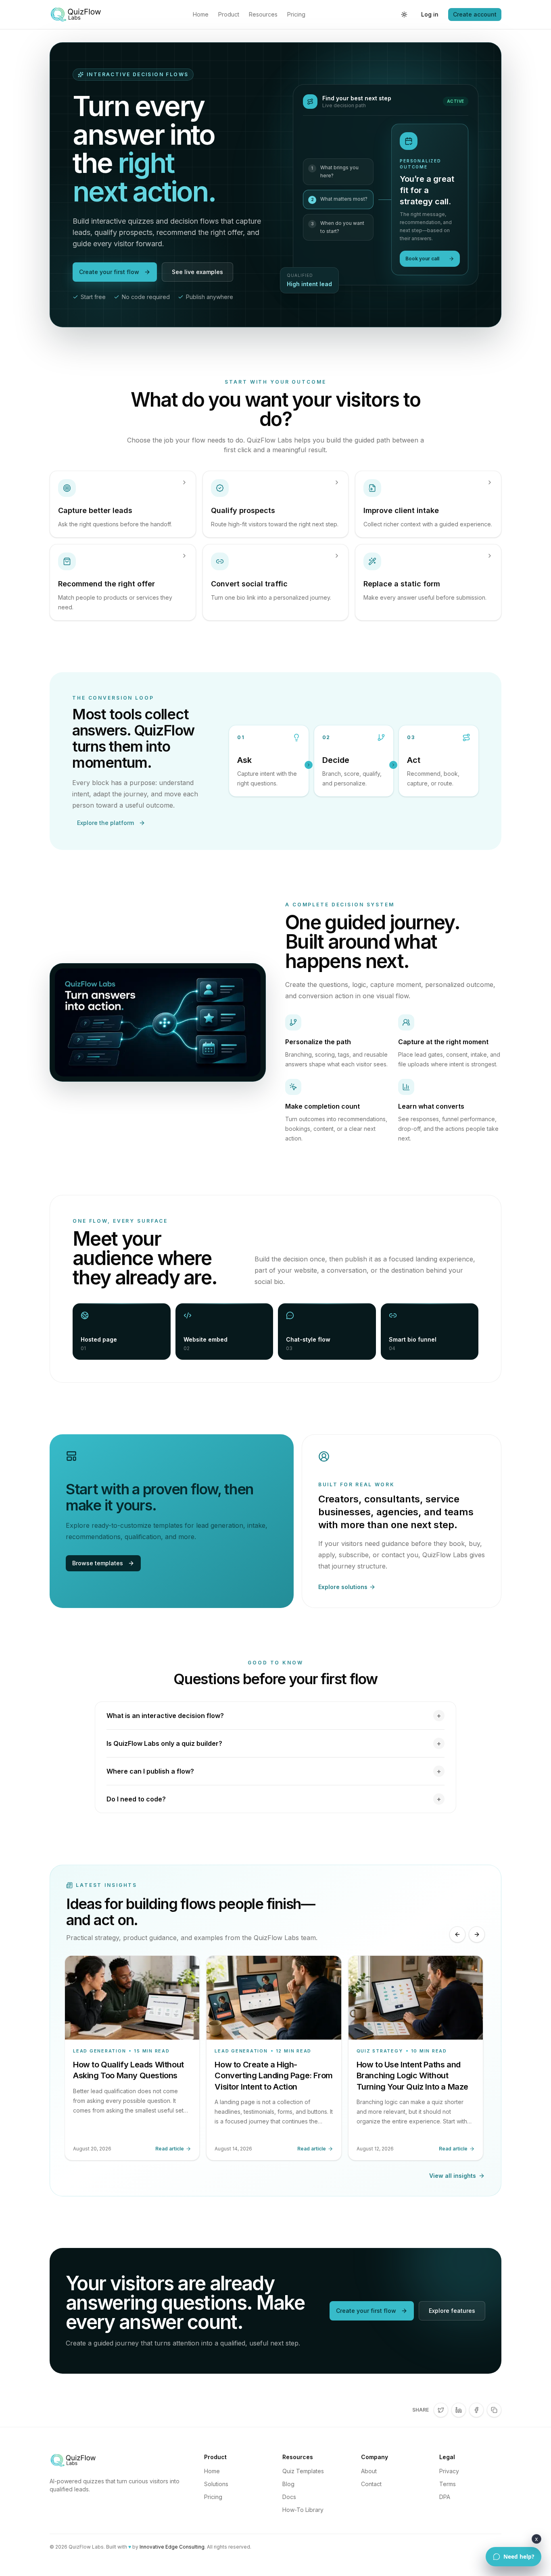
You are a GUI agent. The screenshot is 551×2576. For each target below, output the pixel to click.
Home (201, 14)
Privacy (449, 2471)
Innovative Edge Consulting (172, 2547)
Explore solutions (343, 1587)
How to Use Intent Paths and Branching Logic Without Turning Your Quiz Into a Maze (412, 2076)
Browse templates (98, 1563)
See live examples (197, 272)
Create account (475, 14)
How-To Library (303, 2510)
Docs (289, 2497)
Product (229, 14)
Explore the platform (105, 823)
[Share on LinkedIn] (459, 2410)
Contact (371, 2484)
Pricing (296, 14)
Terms (448, 2484)
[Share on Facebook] (476, 2410)
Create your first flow (109, 272)
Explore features (452, 2311)
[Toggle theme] (404, 15)
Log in (430, 14)
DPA (445, 2497)
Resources (263, 14)
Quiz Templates (303, 2471)
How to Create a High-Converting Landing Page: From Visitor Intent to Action (273, 2076)
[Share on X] (441, 2410)
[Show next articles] (477, 1934)
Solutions (216, 2484)
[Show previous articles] (457, 1934)
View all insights (453, 2176)
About (369, 2471)
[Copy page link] (494, 2410)
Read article (170, 2149)
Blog (288, 2484)
